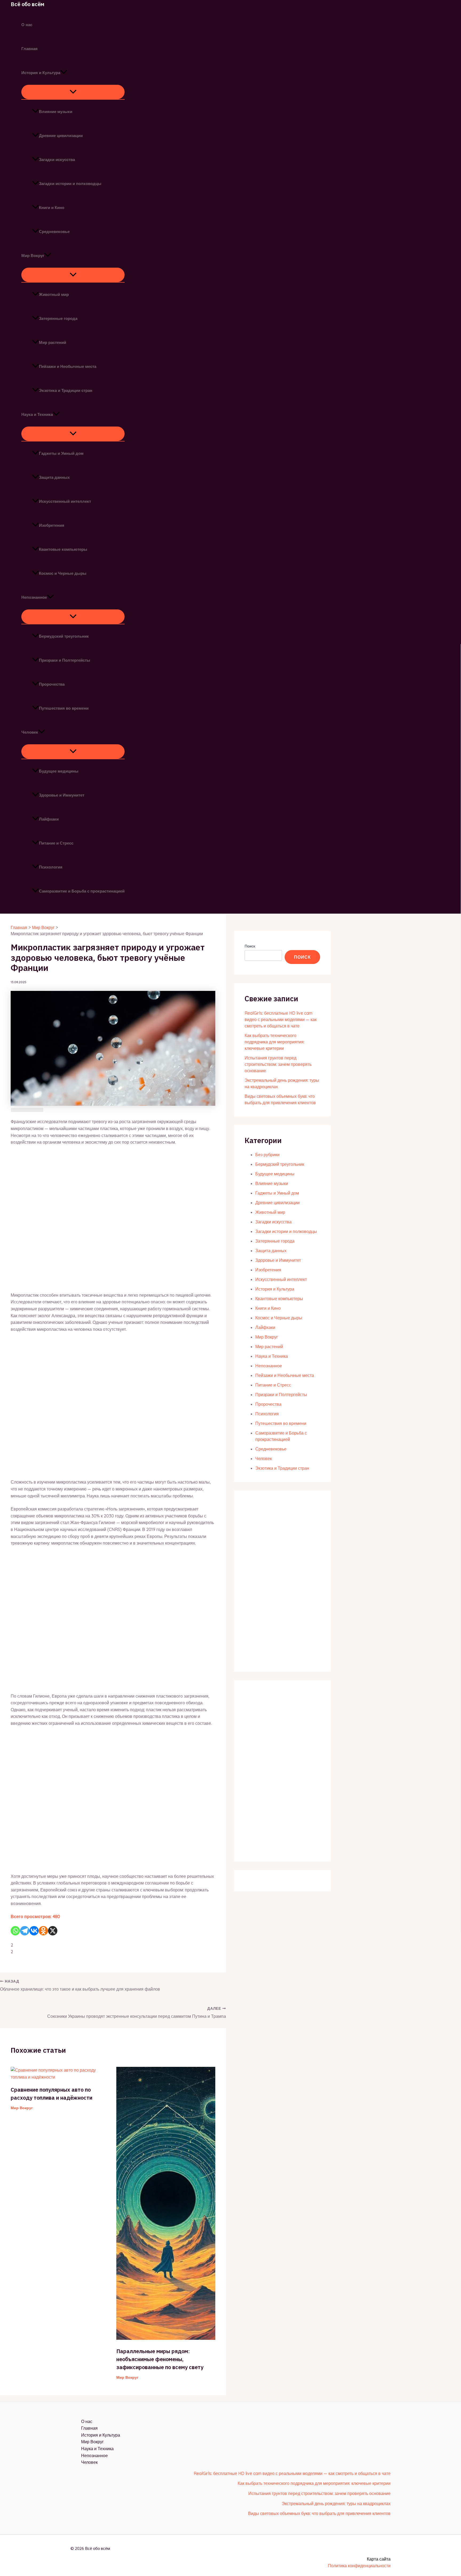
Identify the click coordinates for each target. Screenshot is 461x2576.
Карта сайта (379, 2559)
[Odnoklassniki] (43, 1931)
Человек (30, 732)
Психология (51, 867)
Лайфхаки (49, 819)
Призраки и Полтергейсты (65, 660)
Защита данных (54, 477)
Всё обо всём (27, 4)
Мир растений (53, 342)
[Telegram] (25, 1931)
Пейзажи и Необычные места (68, 366)
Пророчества (52, 684)
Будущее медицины (59, 771)
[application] (64, 73)
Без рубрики (267, 1155)
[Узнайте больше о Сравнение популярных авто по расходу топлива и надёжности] (60, 2077)
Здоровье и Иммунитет (62, 795)
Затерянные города (58, 318)
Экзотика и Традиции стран (66, 390)
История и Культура (41, 73)
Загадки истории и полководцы (70, 184)
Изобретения (52, 525)
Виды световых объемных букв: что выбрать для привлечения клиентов (319, 2513)
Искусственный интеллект (65, 501)
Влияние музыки (56, 112)
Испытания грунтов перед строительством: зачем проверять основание (278, 1064)
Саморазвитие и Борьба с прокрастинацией (82, 891)
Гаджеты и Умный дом (61, 453)
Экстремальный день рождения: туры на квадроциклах (336, 2503)
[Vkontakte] (34, 1931)
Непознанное (34, 597)
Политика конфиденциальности (359, 2566)
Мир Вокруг (33, 256)
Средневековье (54, 232)
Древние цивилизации (61, 136)
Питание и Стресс (56, 843)
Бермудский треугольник (64, 636)
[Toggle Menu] (73, 92)
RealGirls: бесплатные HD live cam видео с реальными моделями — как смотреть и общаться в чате (281, 1019)
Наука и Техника (37, 414)
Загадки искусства (57, 160)
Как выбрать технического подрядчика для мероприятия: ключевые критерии (275, 1042)
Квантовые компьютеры (63, 549)
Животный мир (54, 294)
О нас (27, 25)
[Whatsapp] (15, 1931)
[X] (53, 1931)
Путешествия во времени (64, 708)
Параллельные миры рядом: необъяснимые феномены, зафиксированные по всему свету (160, 2359)
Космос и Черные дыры (63, 573)
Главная (29, 49)
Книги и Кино (52, 208)
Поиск (250, 946)
